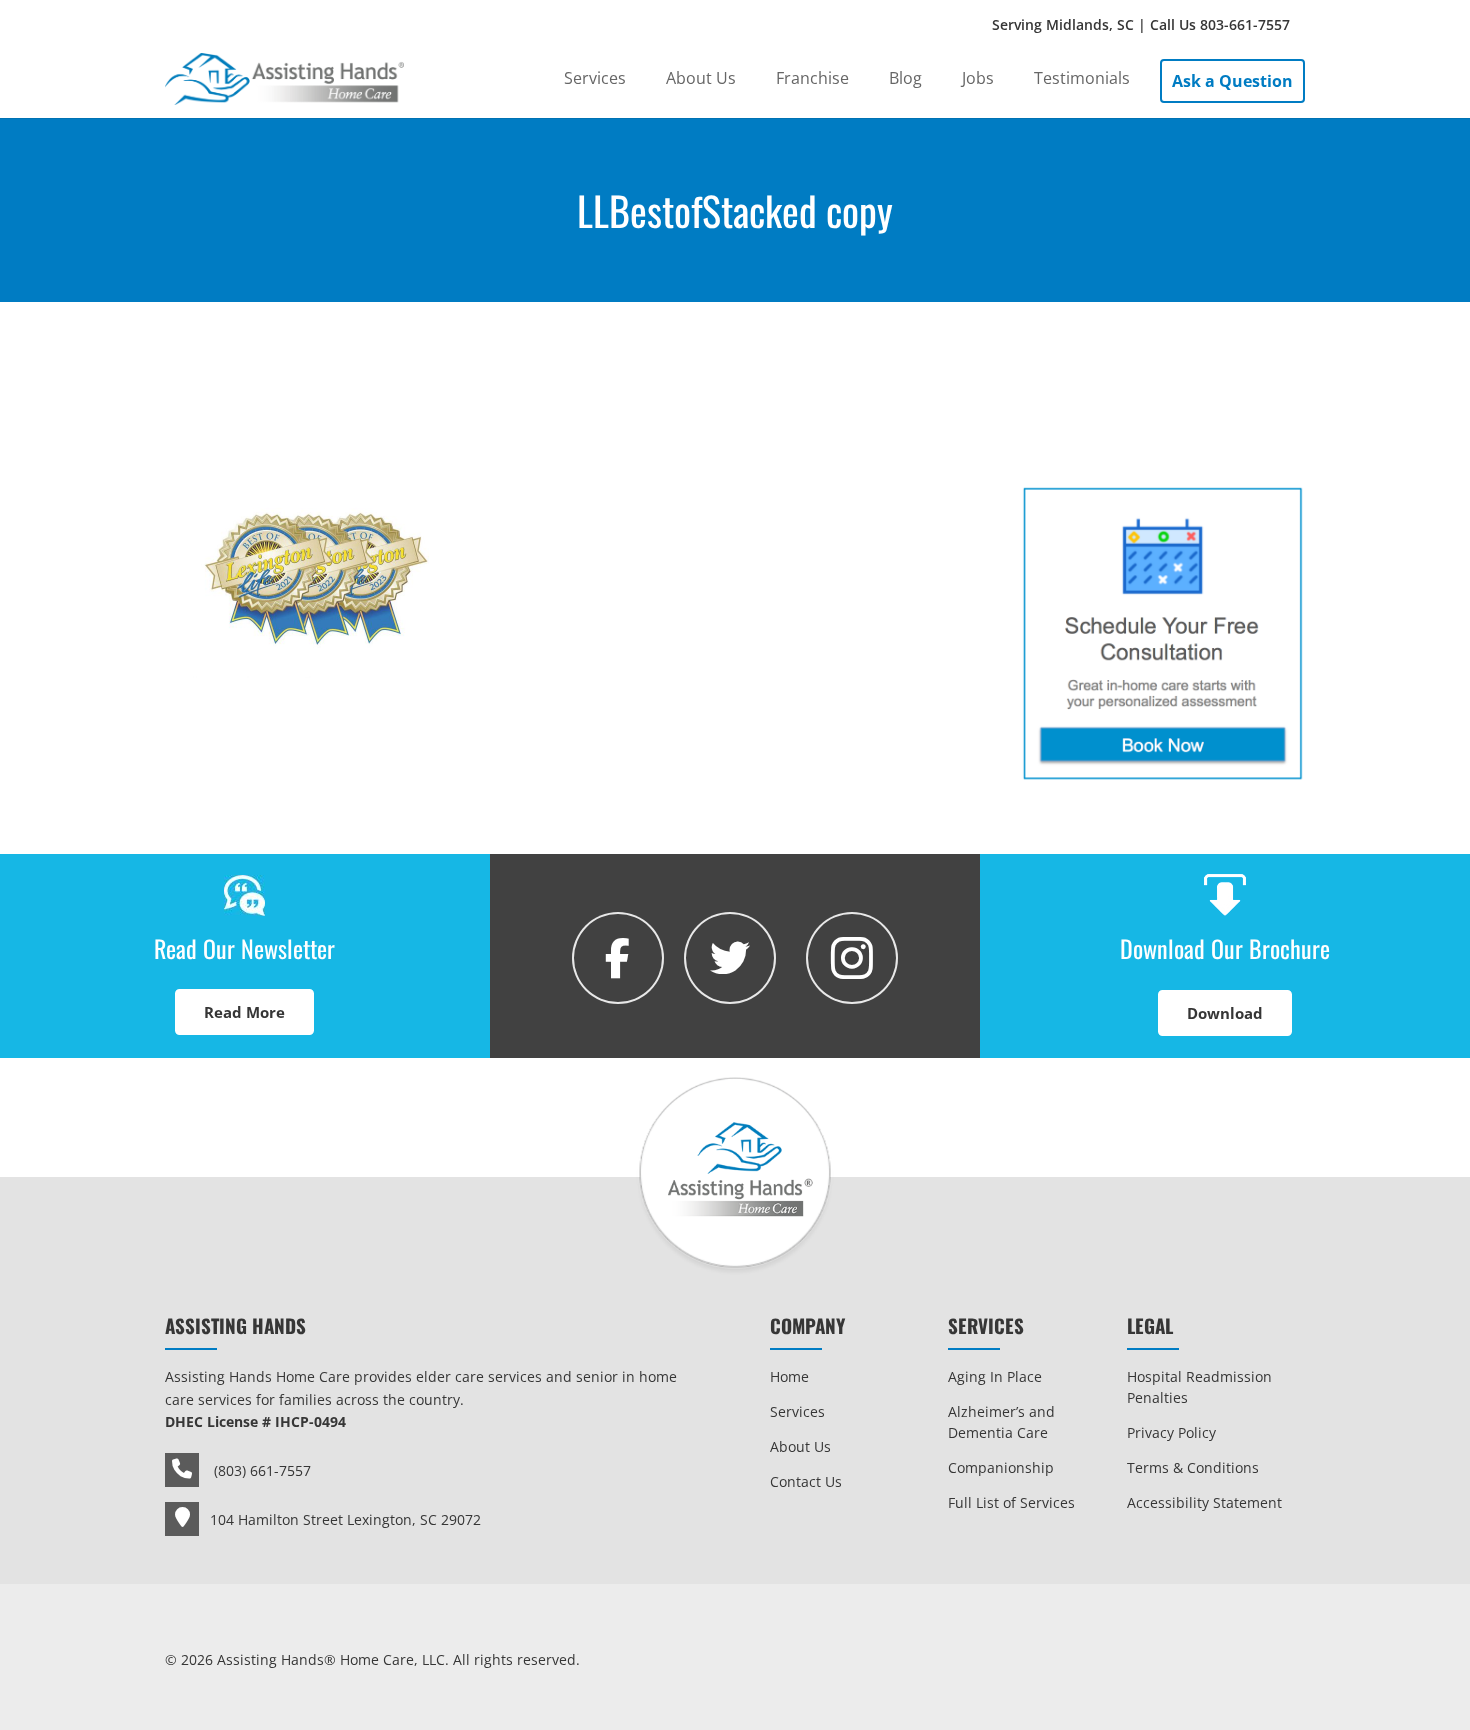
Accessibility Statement (1204, 1502)
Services (797, 1411)
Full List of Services (1011, 1502)
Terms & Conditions (1193, 1467)
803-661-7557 (1245, 24)
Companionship (1001, 1467)
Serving (1141, 24)
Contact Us (806, 1481)
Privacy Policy (1171, 1432)
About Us (800, 1446)
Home (789, 1376)
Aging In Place (995, 1376)
